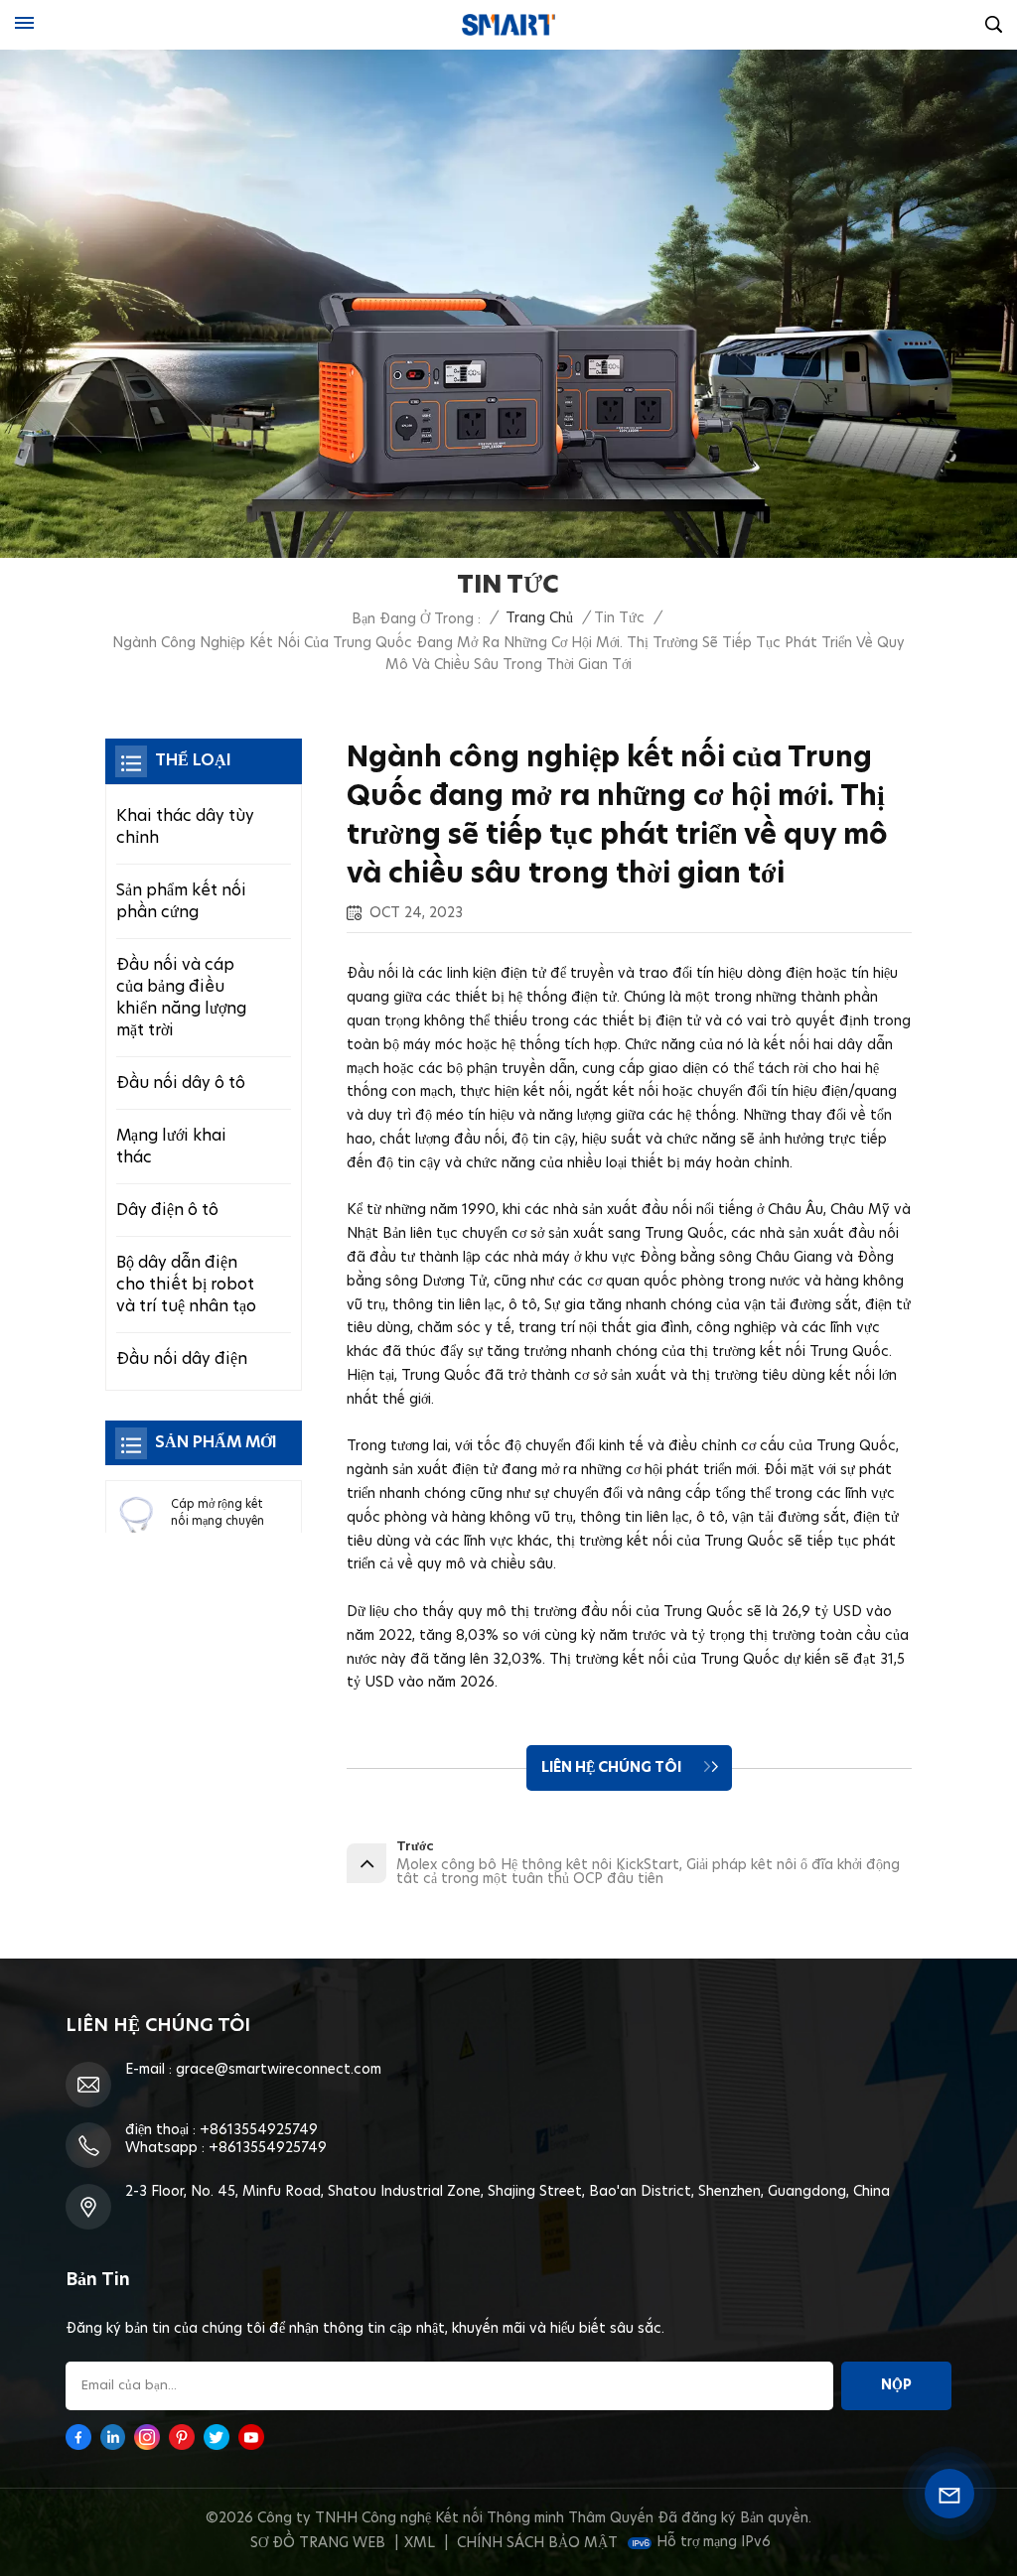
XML (420, 2543)
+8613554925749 (259, 2130)
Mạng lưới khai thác (171, 1147)
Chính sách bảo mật (537, 2543)
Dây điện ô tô (167, 1210)
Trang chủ (539, 618)
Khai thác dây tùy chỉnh (185, 827)
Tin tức (619, 618)
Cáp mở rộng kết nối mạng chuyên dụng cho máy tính (218, 1515)
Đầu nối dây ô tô (181, 1083)
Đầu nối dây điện (182, 1359)
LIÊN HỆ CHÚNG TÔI (613, 1768)
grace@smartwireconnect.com (279, 2070)
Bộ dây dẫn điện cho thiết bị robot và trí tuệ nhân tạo (186, 1285)
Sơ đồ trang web (318, 2543)
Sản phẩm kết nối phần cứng (181, 901)
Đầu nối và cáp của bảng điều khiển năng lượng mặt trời (181, 998)
